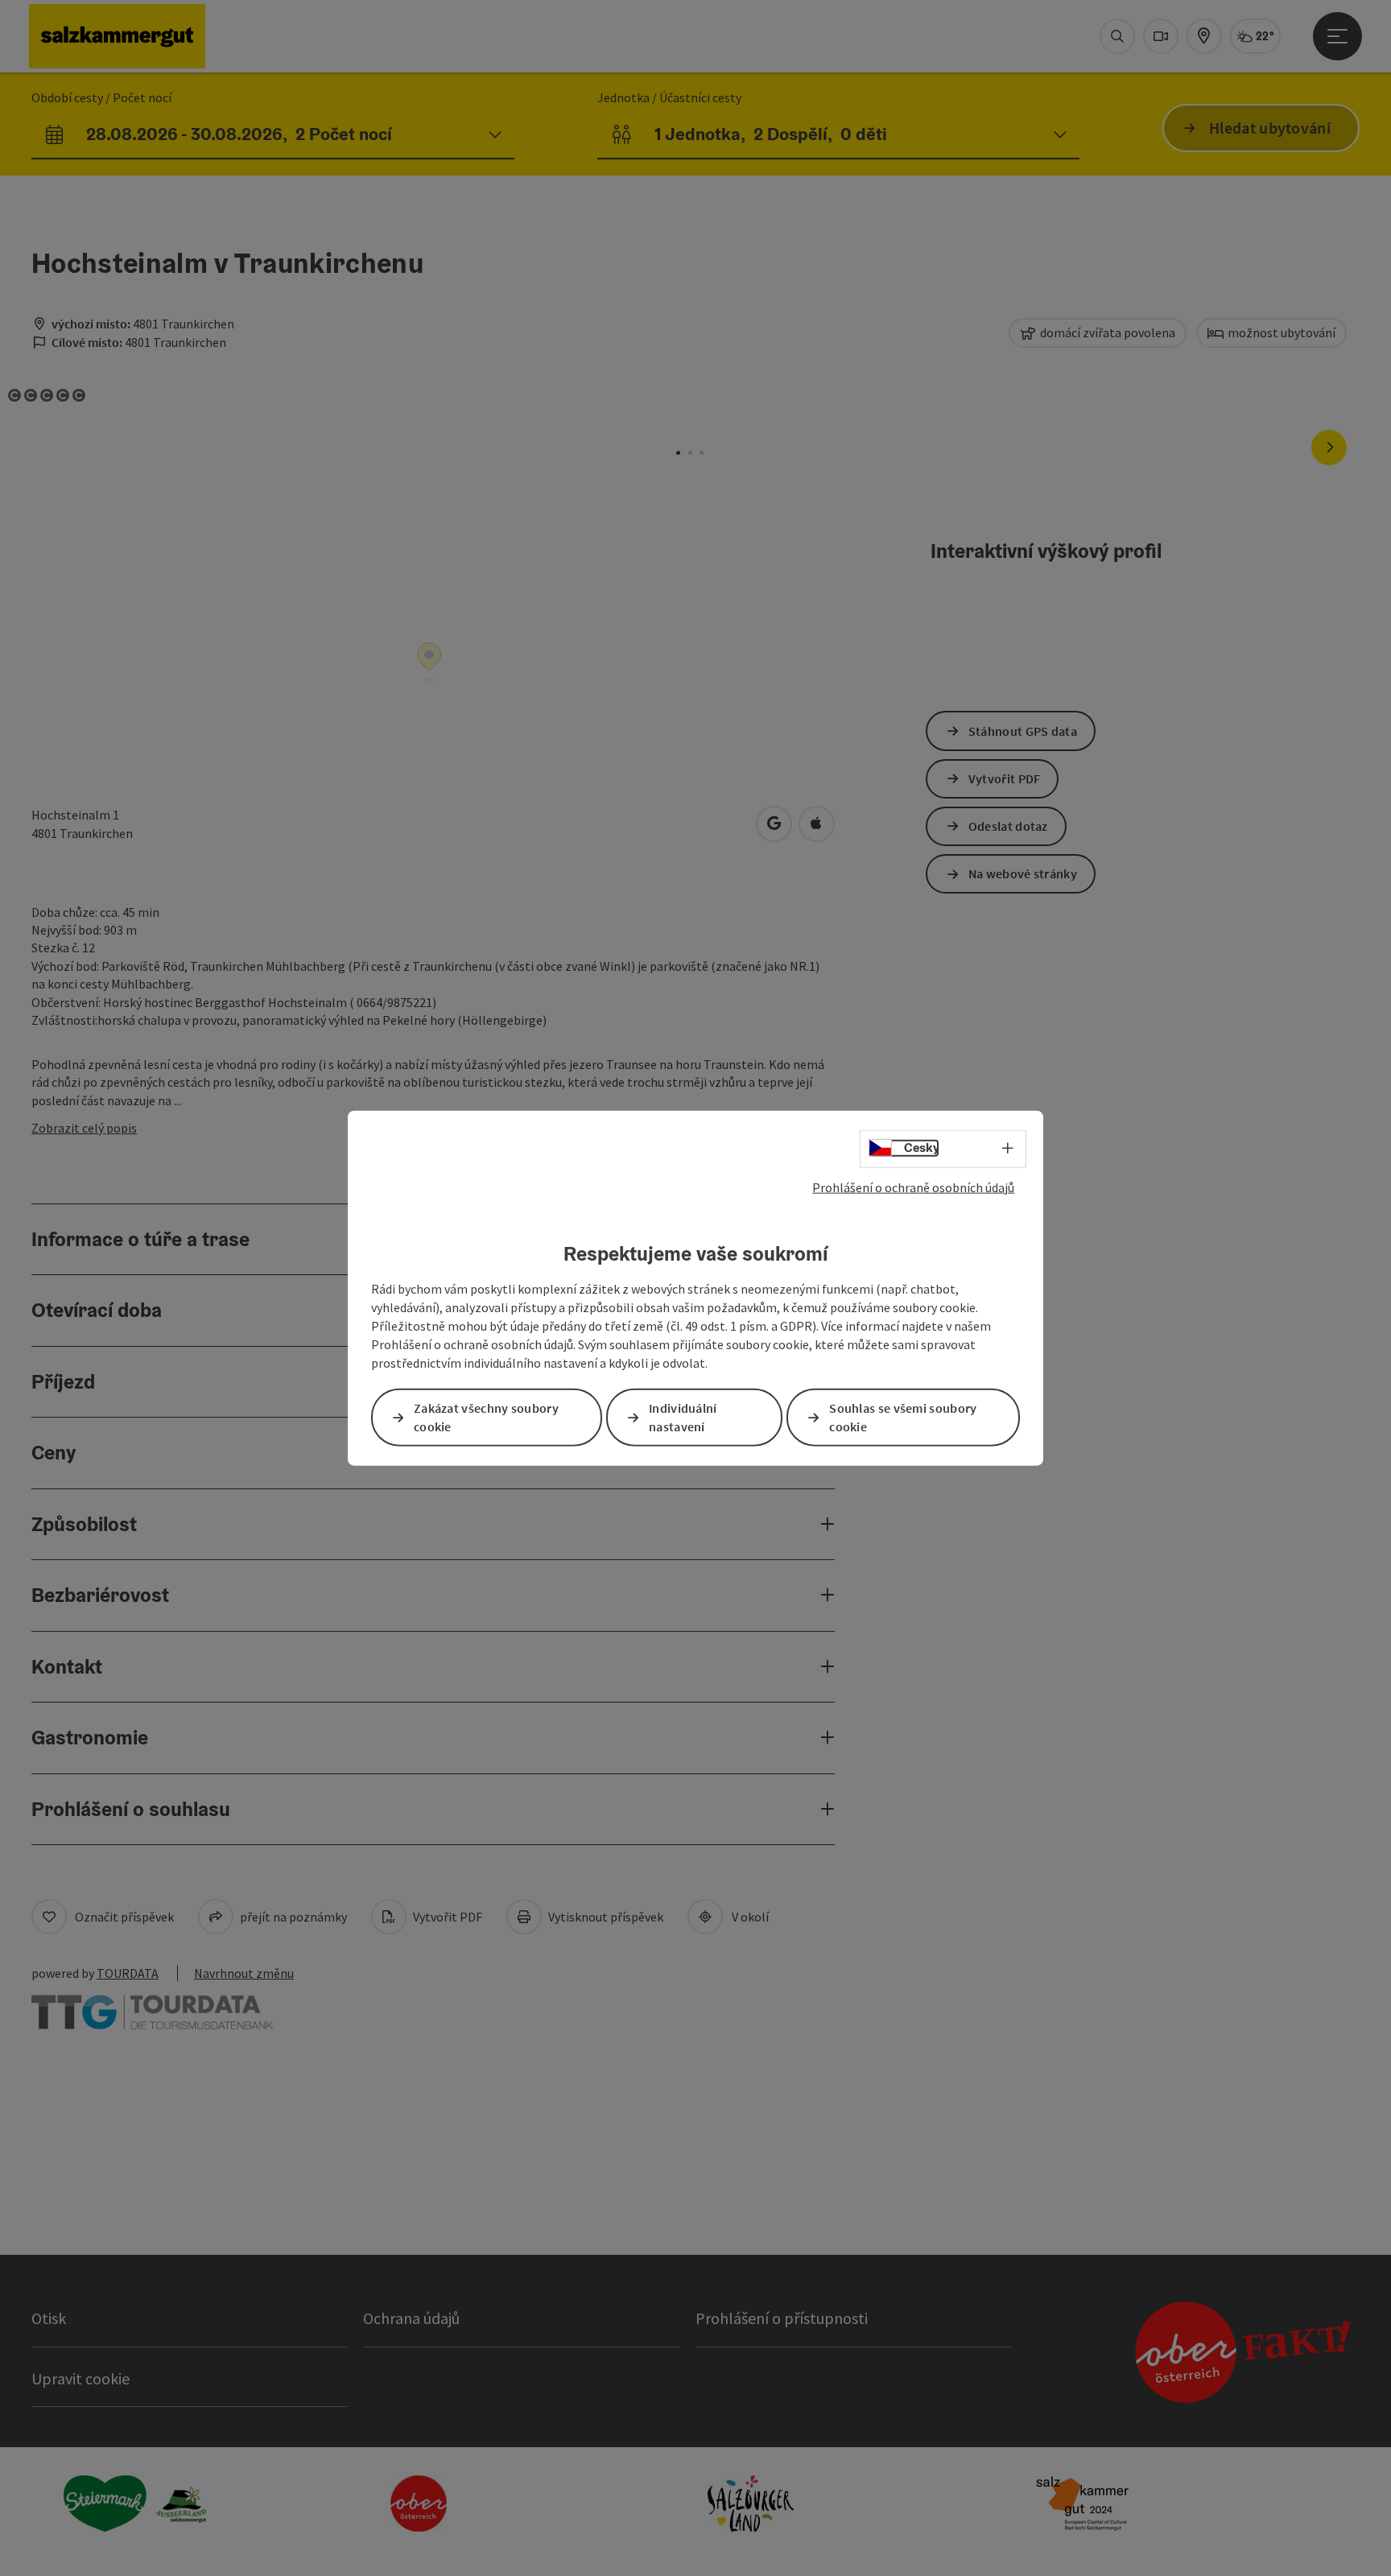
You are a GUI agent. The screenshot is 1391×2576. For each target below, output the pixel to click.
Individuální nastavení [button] (683, 1416)
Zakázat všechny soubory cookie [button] (486, 1416)
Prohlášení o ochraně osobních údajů (913, 1187)
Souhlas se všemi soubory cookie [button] (903, 1416)
